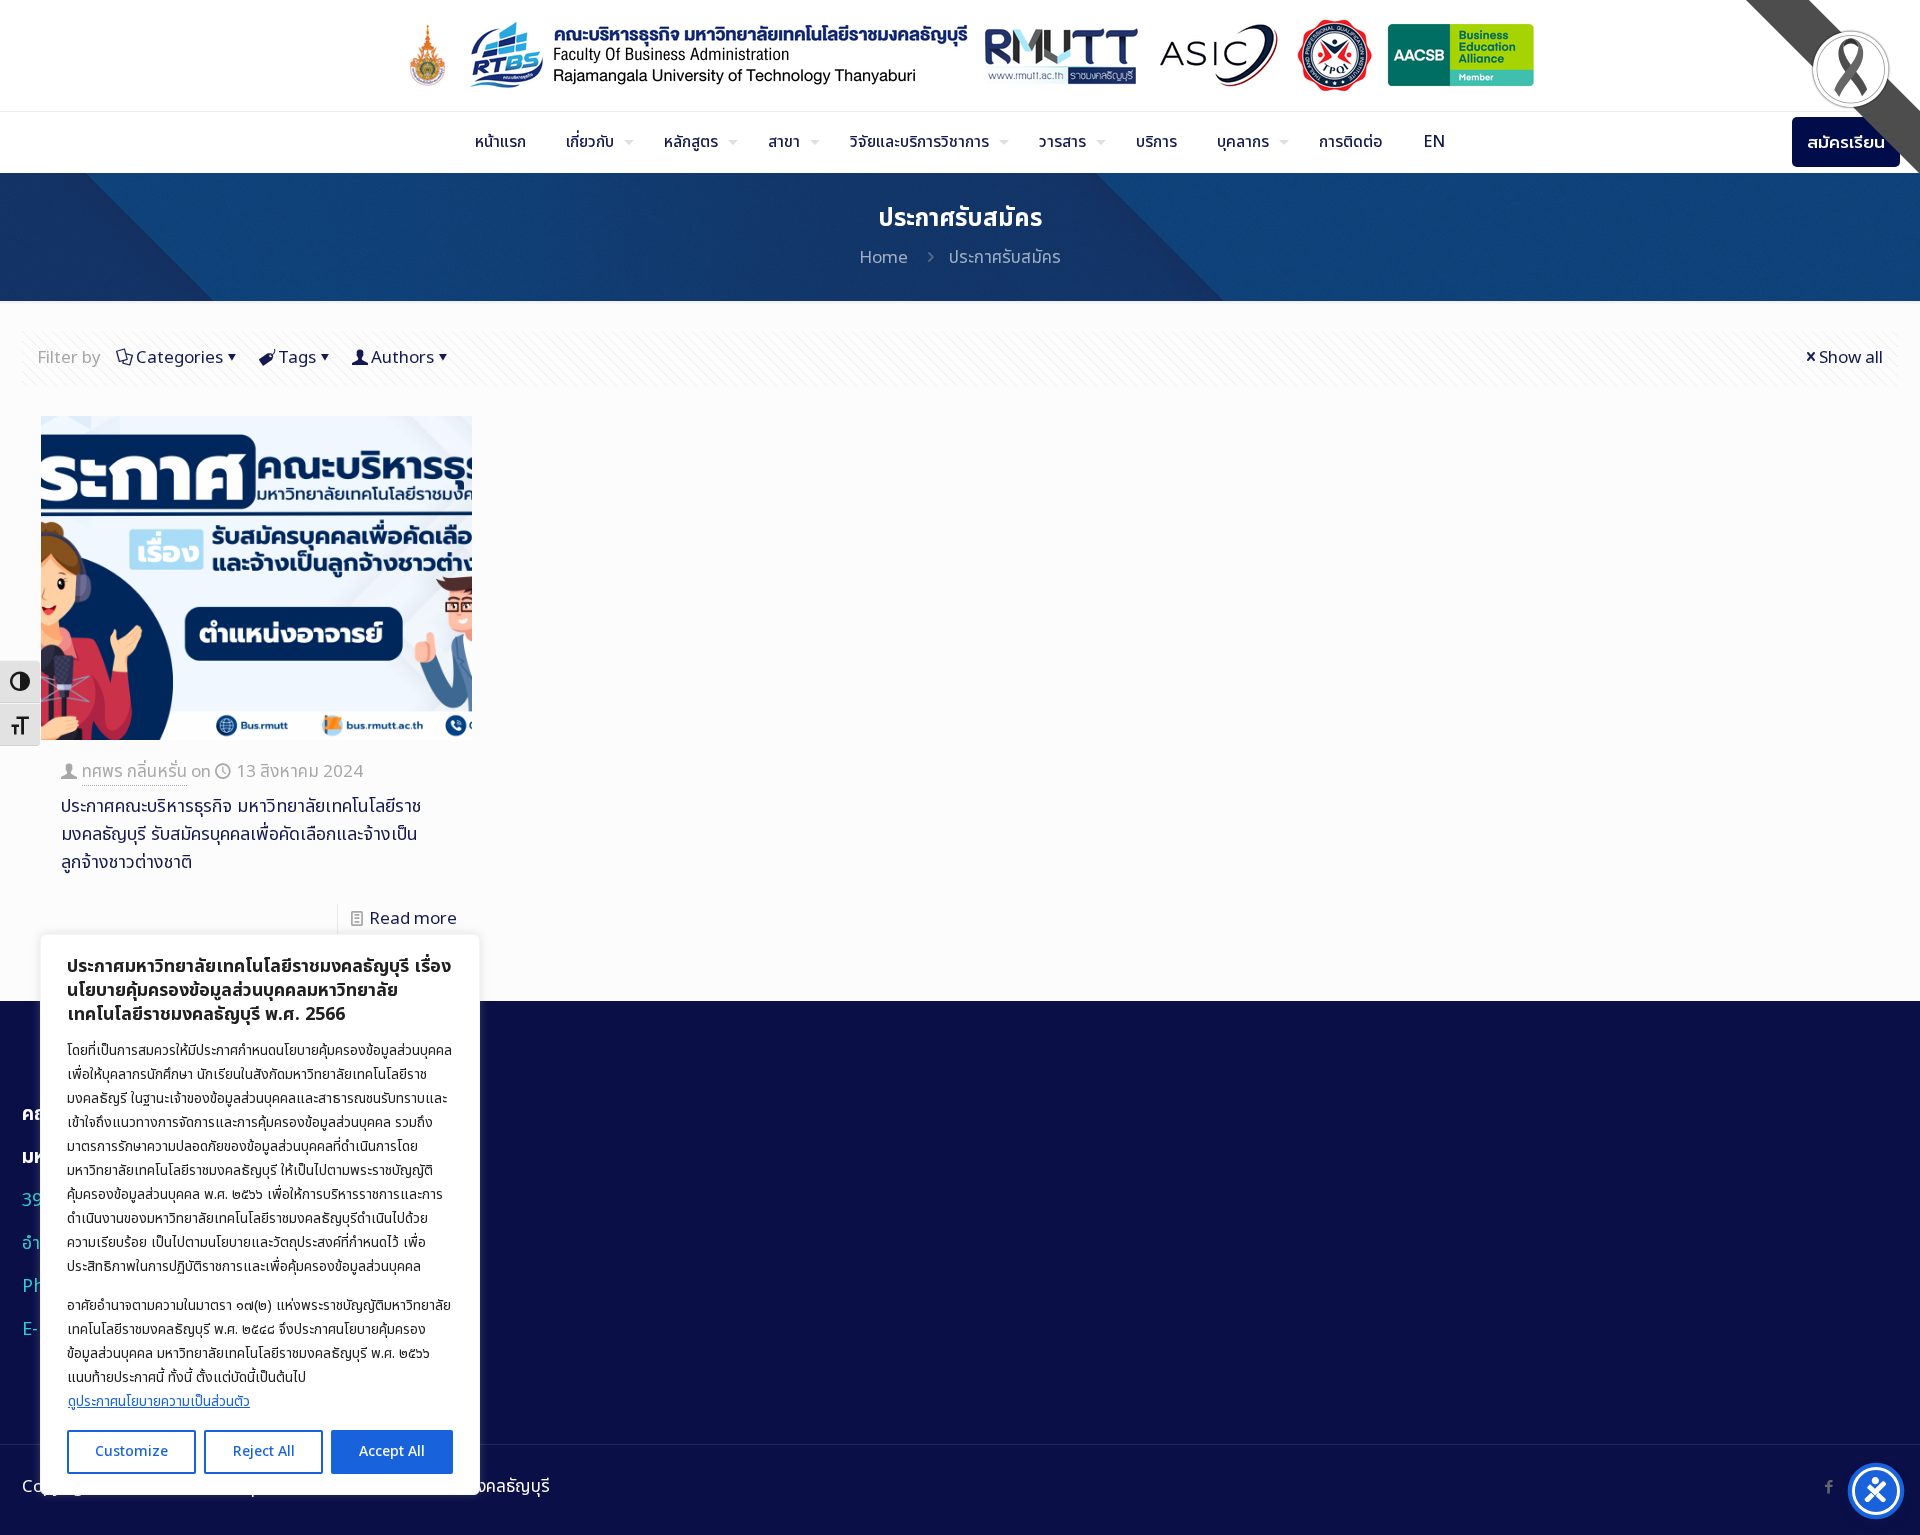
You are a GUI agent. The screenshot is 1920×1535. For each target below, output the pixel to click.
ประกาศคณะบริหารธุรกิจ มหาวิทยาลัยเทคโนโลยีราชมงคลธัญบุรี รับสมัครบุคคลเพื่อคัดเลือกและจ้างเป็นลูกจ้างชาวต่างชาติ (241, 834)
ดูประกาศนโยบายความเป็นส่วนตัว (159, 1401)
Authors (402, 358)
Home (883, 258)
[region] (260, 1214)
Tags (297, 358)
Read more (413, 919)
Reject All (264, 1451)
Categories (179, 358)
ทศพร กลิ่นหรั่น (134, 772)
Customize (131, 1451)
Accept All (392, 1451)
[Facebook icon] (1828, 1487)
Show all (1851, 358)
